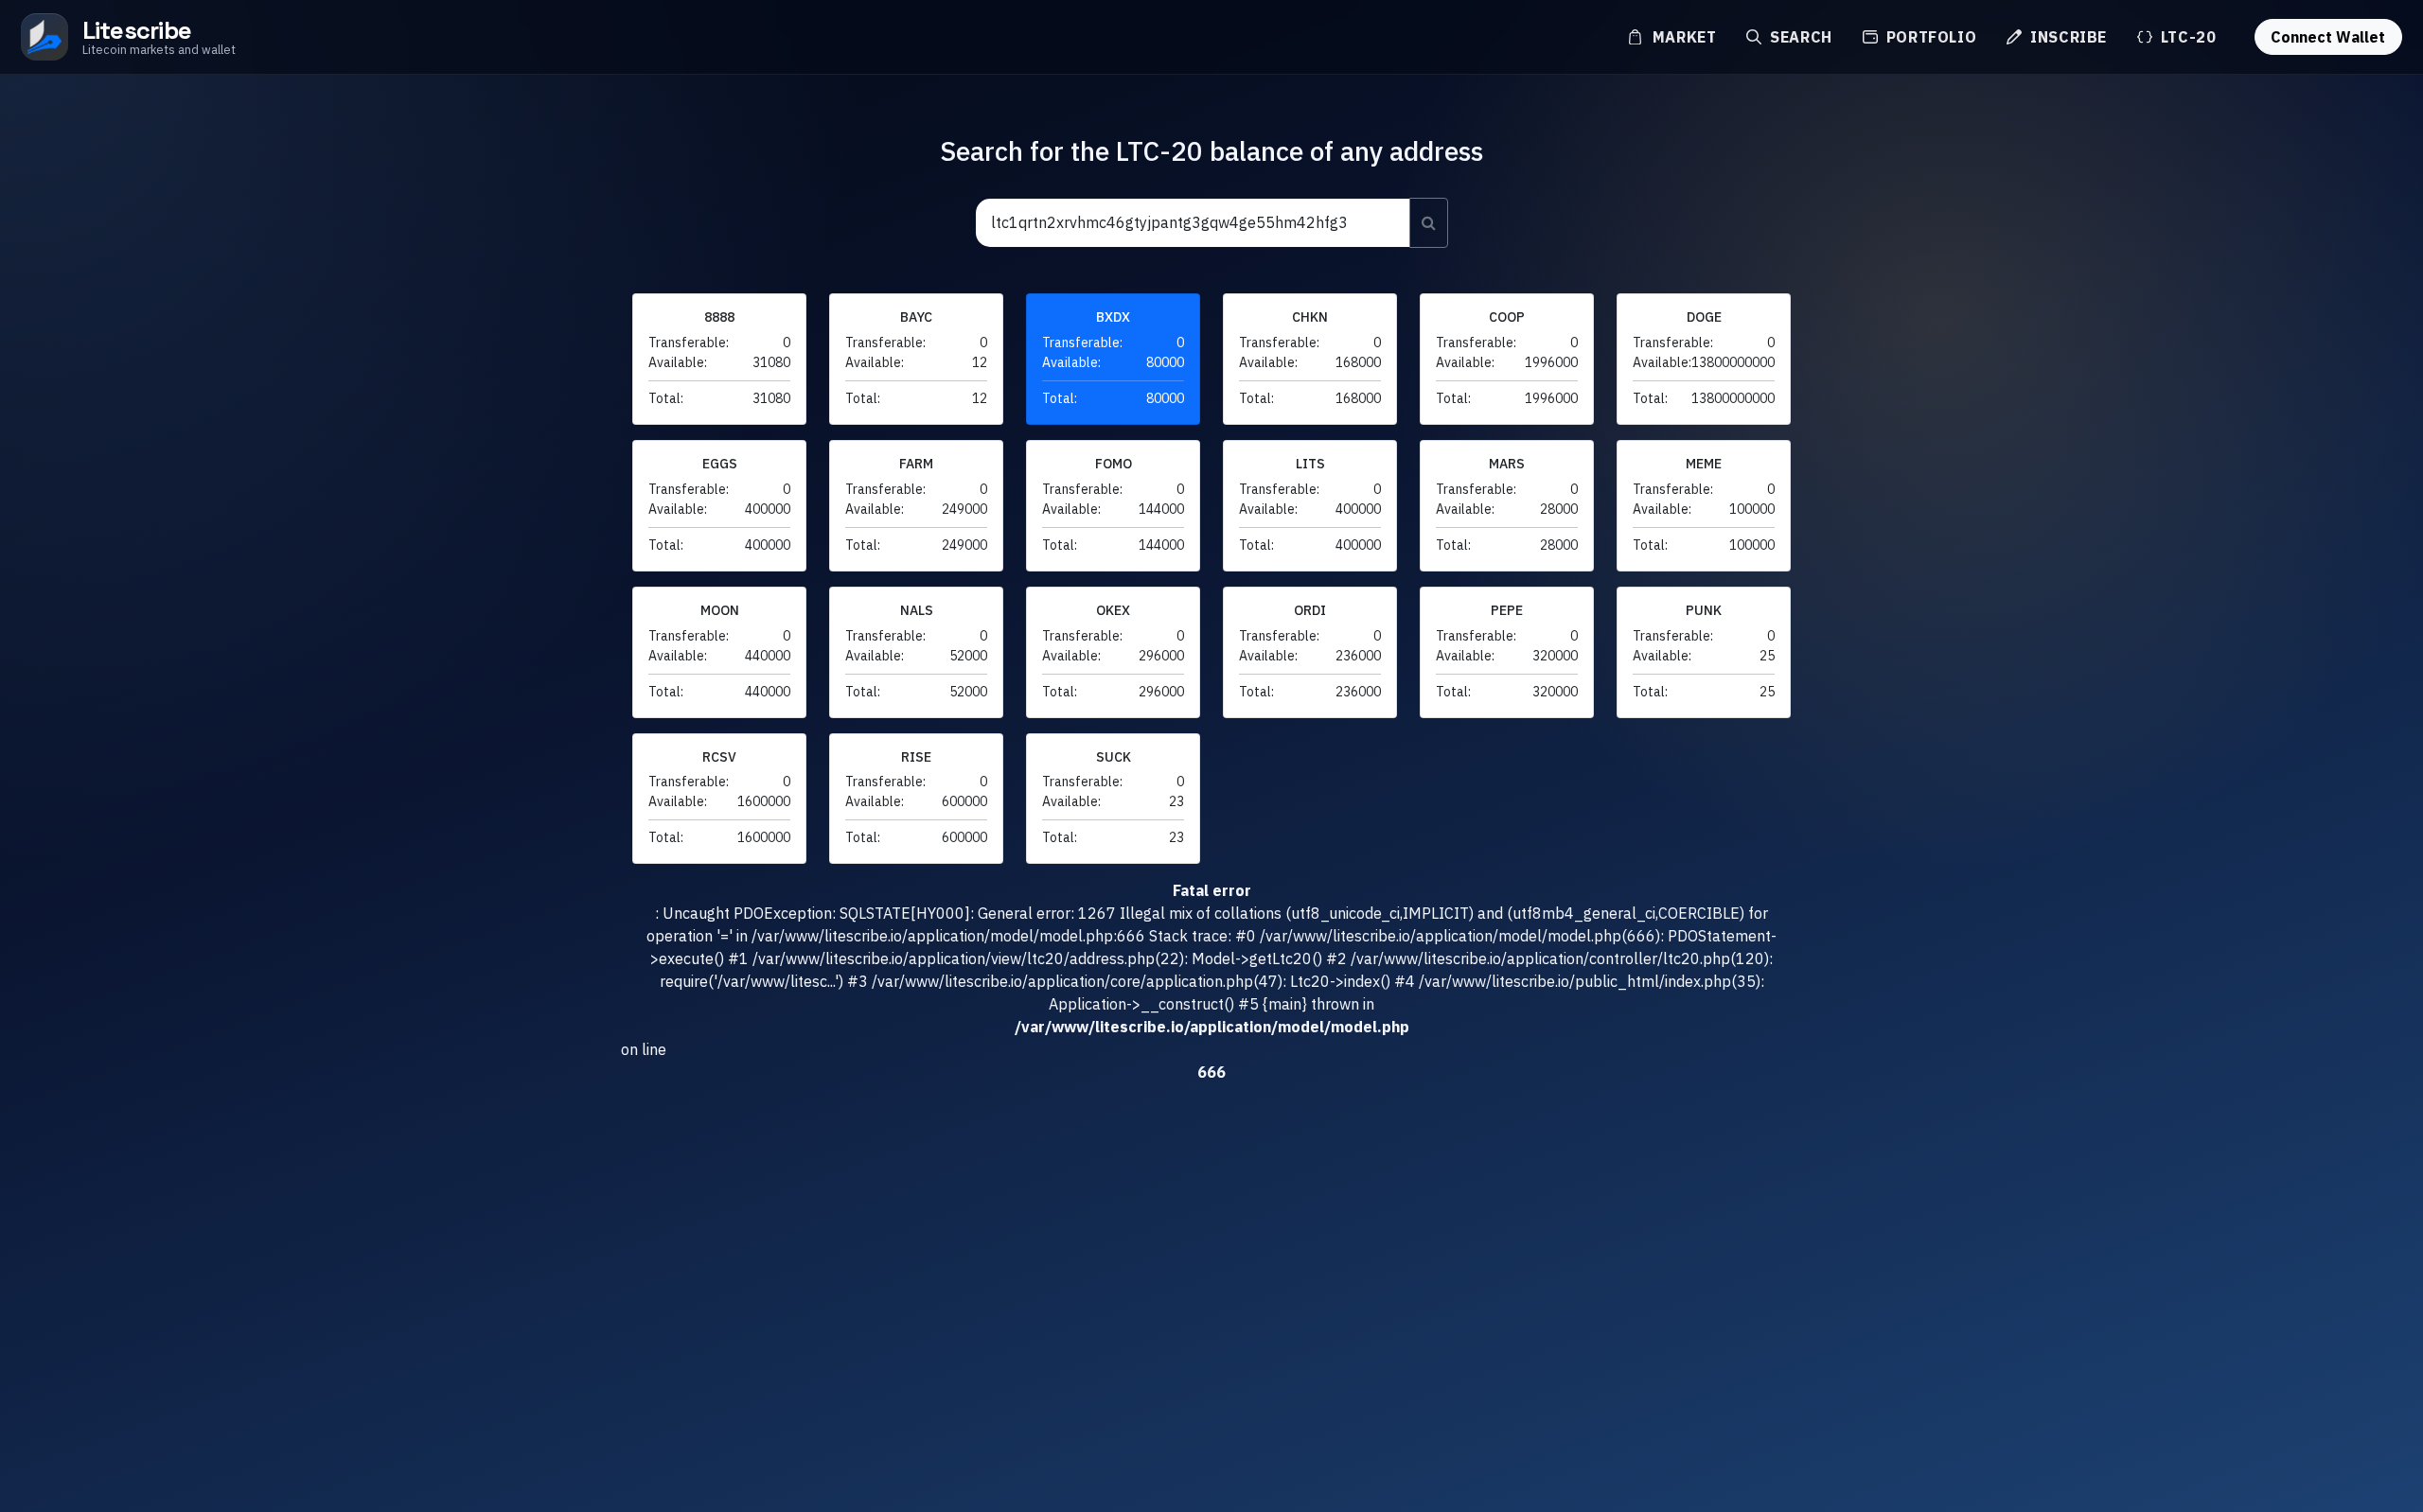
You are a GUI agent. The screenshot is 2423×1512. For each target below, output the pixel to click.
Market (1682, 37)
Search (1798, 37)
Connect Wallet (2328, 37)
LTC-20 (2186, 37)
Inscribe (2066, 37)
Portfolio (1929, 37)
